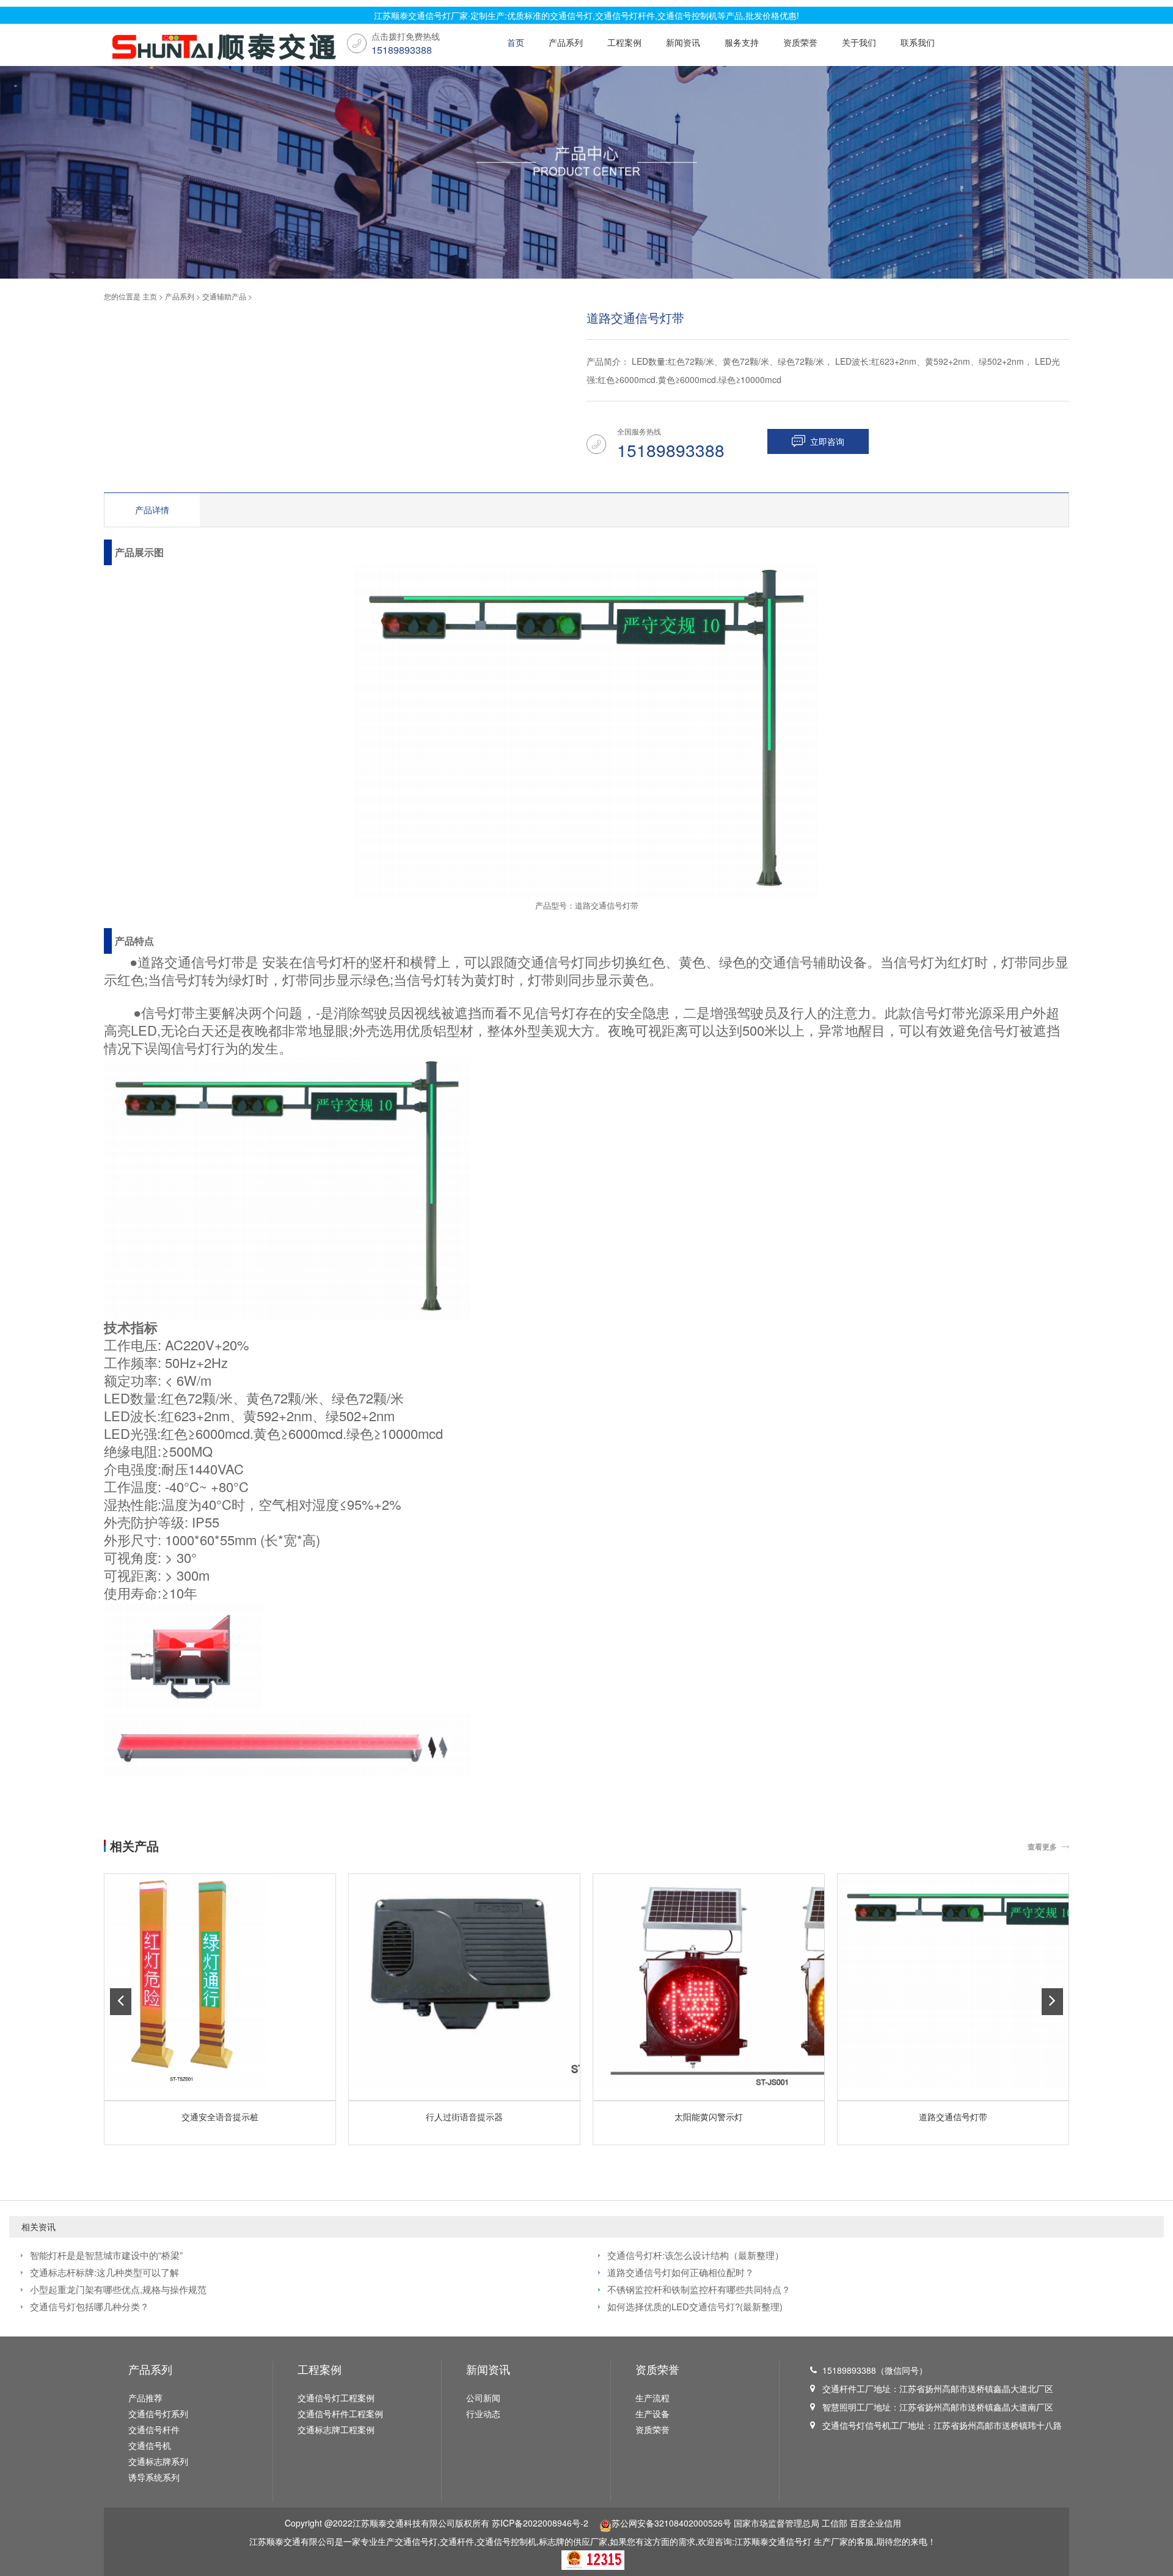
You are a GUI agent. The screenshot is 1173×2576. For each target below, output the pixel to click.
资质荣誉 (800, 42)
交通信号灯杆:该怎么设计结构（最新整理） (696, 2255)
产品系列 (566, 42)
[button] (121, 2002)
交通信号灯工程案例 (336, 2398)
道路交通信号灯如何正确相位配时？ (681, 2272)
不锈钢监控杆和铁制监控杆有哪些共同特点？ (699, 2289)
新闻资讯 (683, 42)
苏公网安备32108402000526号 (671, 2523)
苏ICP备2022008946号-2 (540, 2523)
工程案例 (624, 42)
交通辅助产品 (224, 296)
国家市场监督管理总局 (777, 2523)
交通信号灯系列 (158, 2413)
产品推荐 (145, 2398)
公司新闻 (483, 2398)
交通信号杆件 (154, 2429)
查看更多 (1042, 1846)
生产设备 (652, 2413)
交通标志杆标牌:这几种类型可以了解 (104, 2272)
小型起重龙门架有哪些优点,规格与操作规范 (118, 2289)
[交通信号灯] (221, 48)
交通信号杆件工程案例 (340, 2413)
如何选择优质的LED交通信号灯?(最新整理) (695, 2306)
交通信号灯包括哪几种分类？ (90, 2306)
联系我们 (918, 42)
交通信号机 (150, 2445)
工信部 (835, 2523)
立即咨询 (827, 441)
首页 (516, 42)
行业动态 (483, 2413)
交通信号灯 (790, 2541)
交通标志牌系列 (158, 2461)
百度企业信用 (875, 2523)
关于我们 (859, 42)
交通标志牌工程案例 (336, 2429)
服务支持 (742, 42)
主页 (150, 296)
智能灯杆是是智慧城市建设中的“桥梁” (106, 2255)
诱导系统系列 (154, 2477)
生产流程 (652, 2398)
